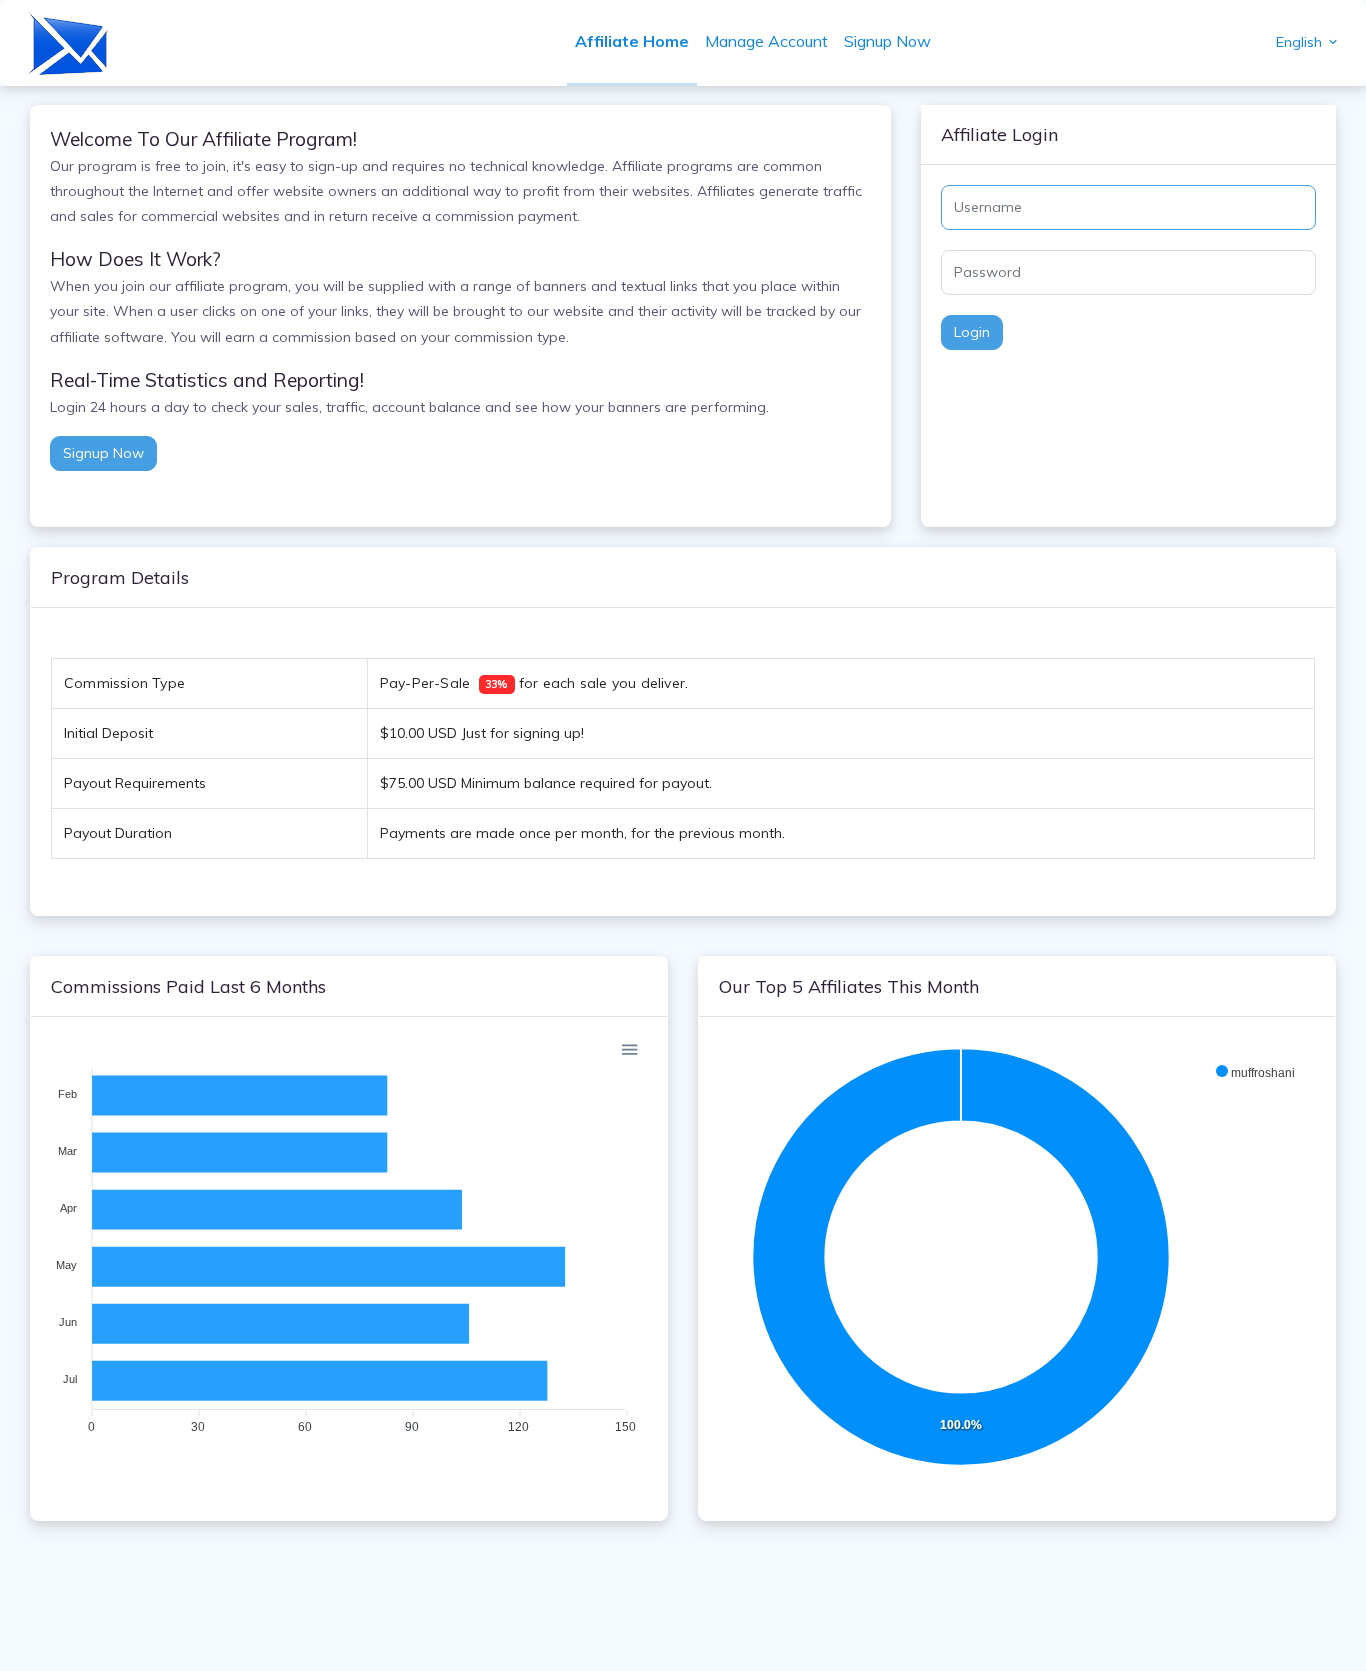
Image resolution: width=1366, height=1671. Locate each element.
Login (972, 332)
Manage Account (766, 41)
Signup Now (887, 41)
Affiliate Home (632, 41)
